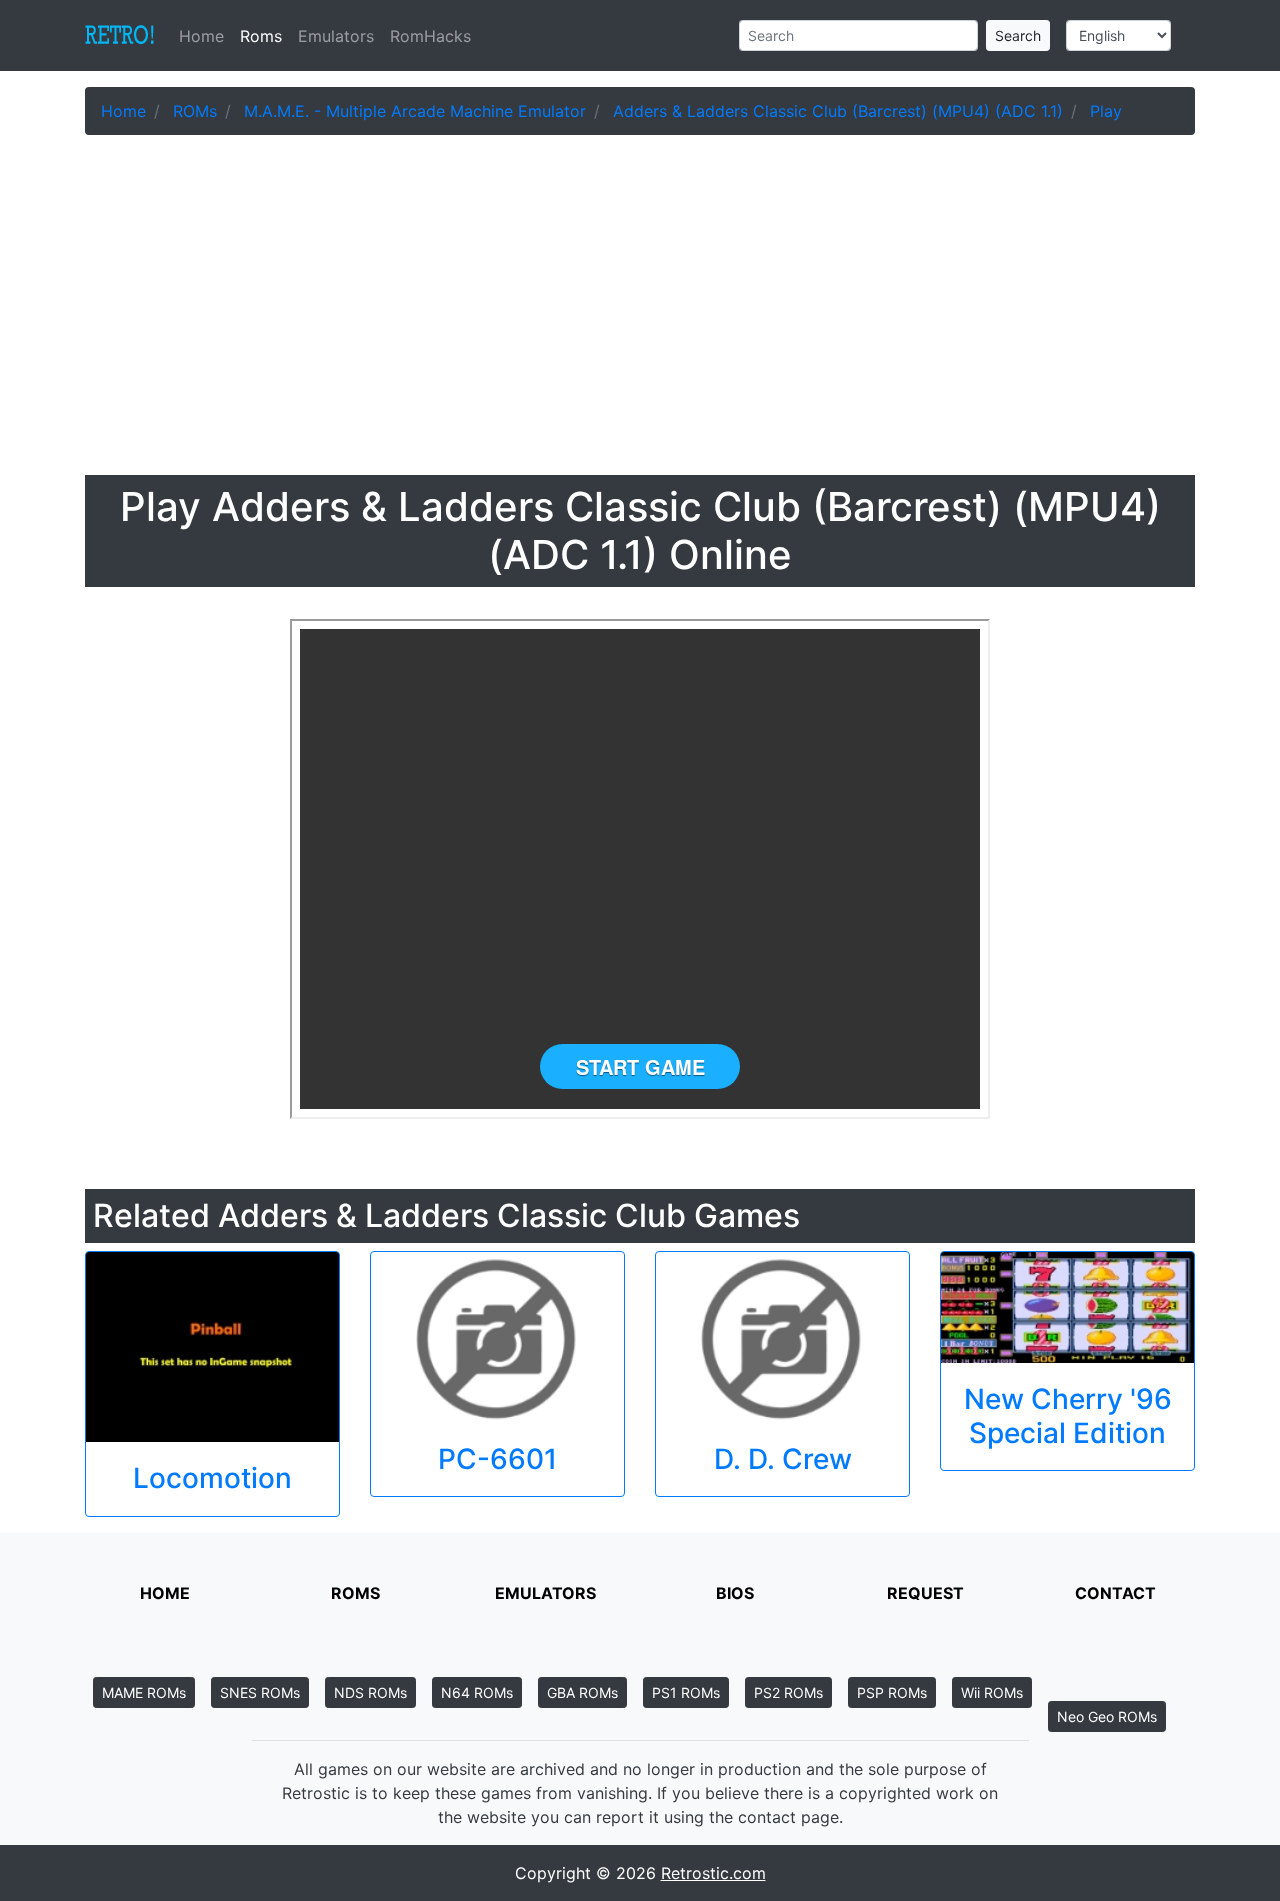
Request (925, 1593)
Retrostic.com (713, 1873)
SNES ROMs (260, 1692)
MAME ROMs (144, 1692)
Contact (1115, 1593)
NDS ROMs (370, 1692)
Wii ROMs (992, 1692)
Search (1018, 35)
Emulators (336, 36)
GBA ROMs (582, 1692)
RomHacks (430, 36)
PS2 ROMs (788, 1692)
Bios (735, 1593)
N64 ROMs (477, 1692)
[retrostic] (120, 36)
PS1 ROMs (686, 1692)
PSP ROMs (892, 1692)
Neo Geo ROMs (1107, 1716)
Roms (261, 36)
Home (205, 36)
